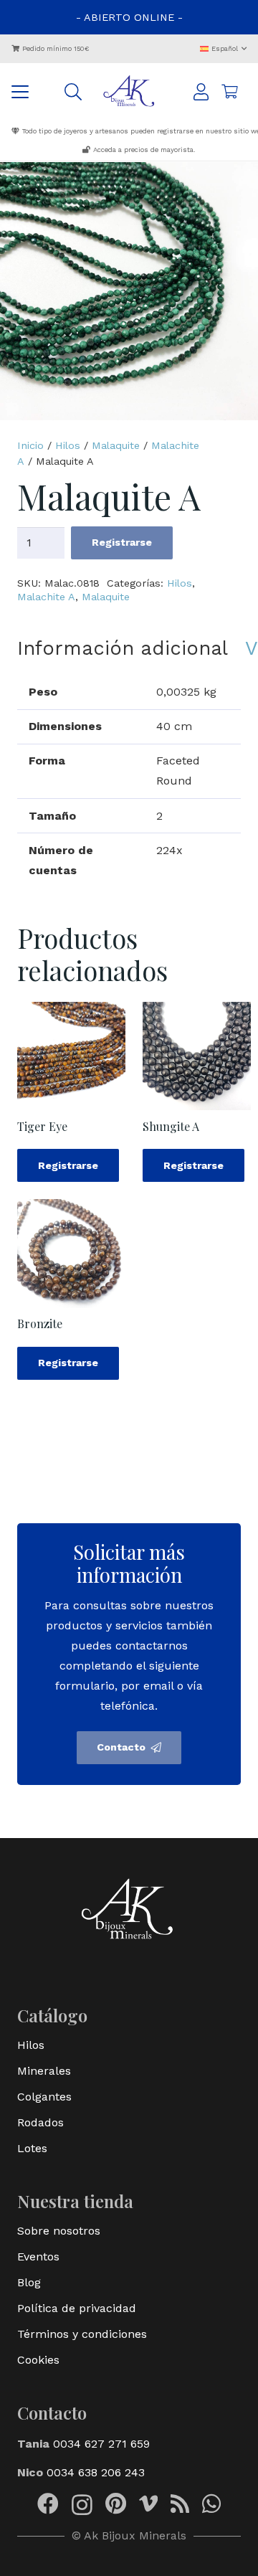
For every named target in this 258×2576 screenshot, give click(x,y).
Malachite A (46, 597)
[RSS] (180, 2504)
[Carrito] (229, 92)
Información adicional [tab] (123, 648)
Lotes (32, 2148)
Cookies (38, 2360)
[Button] (201, 92)
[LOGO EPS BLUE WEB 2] (129, 92)
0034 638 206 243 (96, 2472)
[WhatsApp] (211, 2504)
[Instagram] (82, 2505)
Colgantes (44, 2097)
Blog (29, 2282)
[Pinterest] (116, 2504)
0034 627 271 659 (101, 2444)
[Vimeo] (148, 2504)
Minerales (44, 2071)
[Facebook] (48, 2504)
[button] (224, 48)
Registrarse (122, 542)
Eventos (38, 2257)
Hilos (68, 445)
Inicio (30, 445)
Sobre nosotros (59, 2231)
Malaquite (116, 445)
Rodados (40, 2122)
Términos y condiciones (82, 2334)
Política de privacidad (77, 2308)
